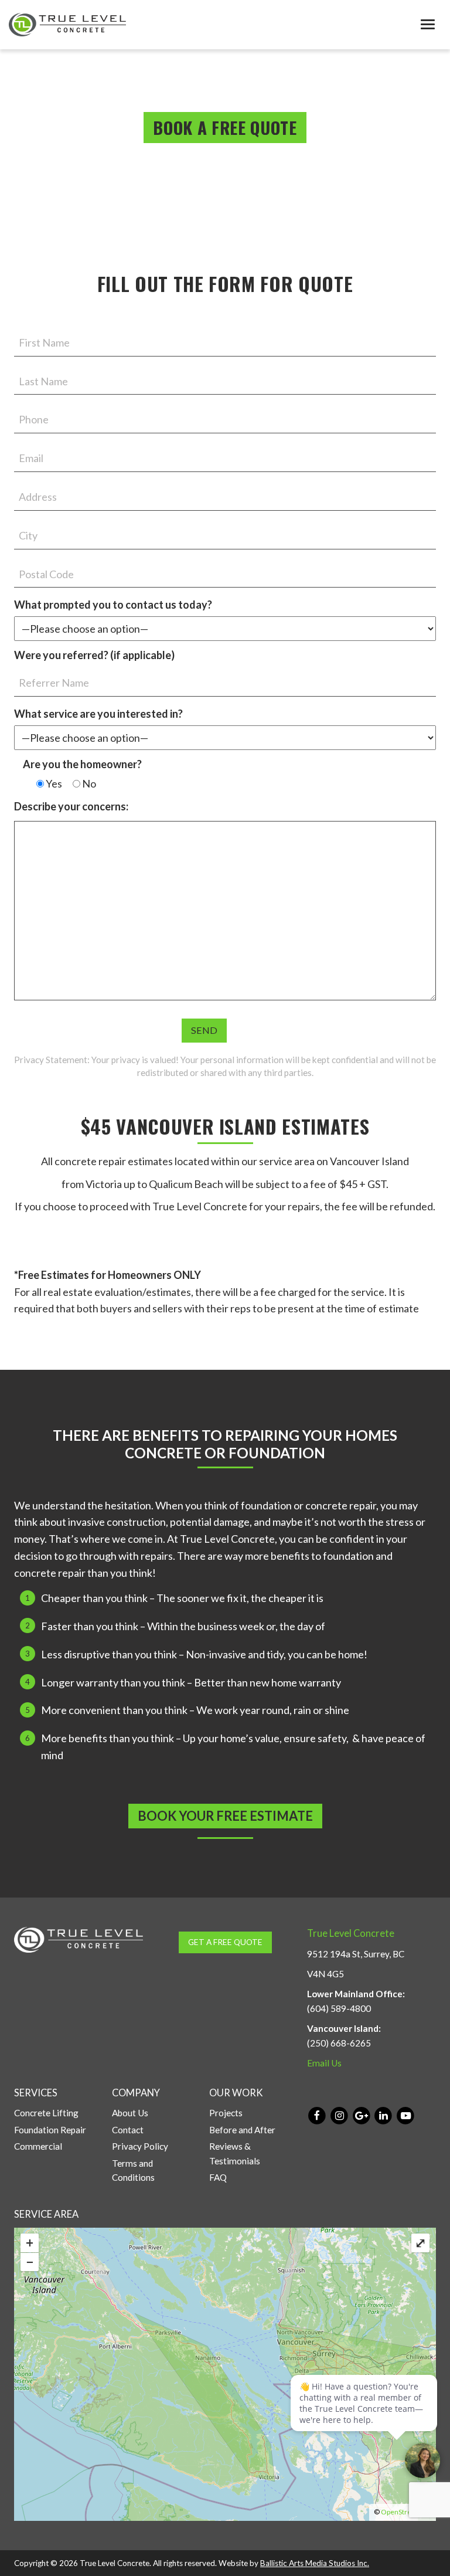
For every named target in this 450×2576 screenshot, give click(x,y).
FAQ (218, 2177)
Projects (226, 2113)
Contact (128, 2130)
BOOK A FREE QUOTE (225, 127)
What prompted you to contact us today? (113, 605)
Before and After (242, 2130)
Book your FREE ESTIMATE (225, 1816)
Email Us (324, 2063)
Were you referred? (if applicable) (94, 655)
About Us (130, 2113)
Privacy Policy (140, 2146)
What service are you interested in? (98, 714)
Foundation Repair (50, 2130)
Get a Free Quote (225, 1942)
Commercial (38, 2146)
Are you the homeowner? (82, 764)
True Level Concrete (351, 1933)
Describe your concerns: (71, 806)
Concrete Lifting (46, 2113)
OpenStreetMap (406, 2512)
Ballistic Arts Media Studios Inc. (315, 2563)
